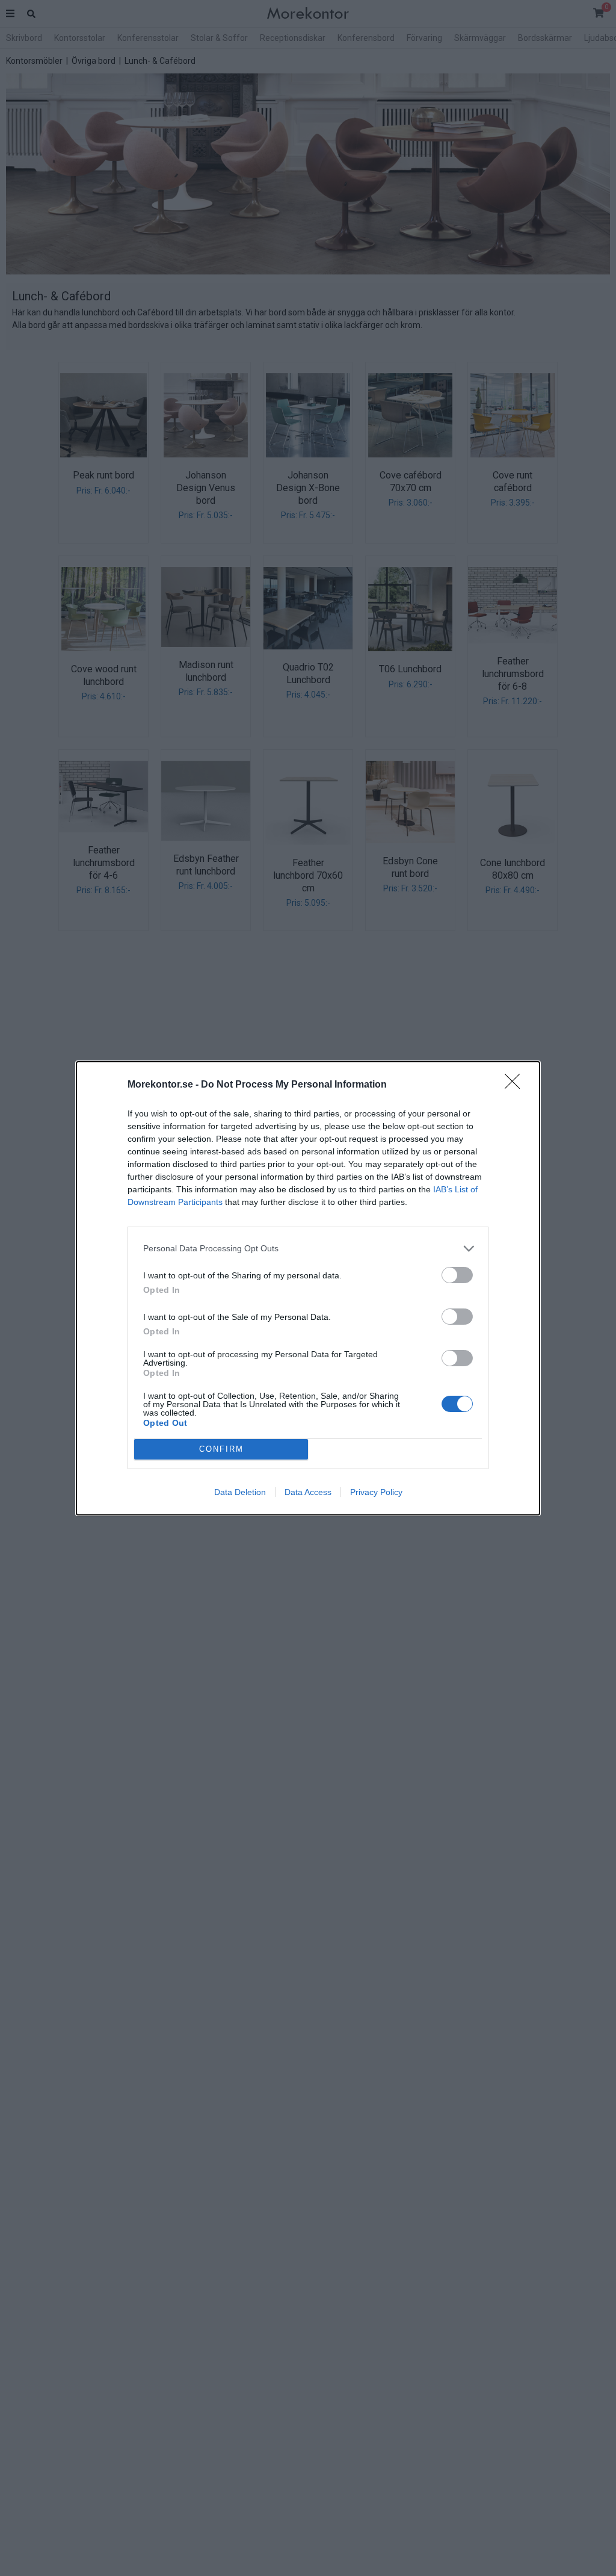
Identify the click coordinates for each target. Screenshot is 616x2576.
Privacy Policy (376, 1492)
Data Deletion (240, 1492)
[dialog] (308, 1288)
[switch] (457, 1275)
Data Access (308, 1492)
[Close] (516, 1085)
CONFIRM (221, 1449)
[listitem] (308, 1249)
